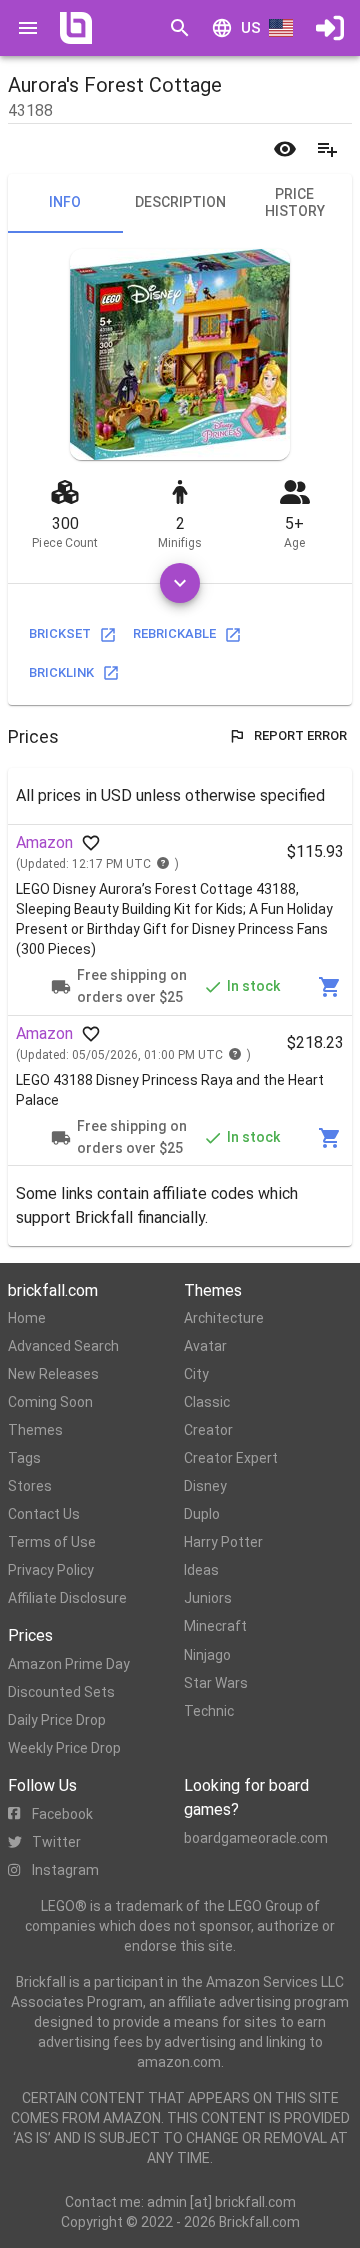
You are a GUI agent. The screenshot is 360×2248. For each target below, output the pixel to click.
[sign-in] (330, 28)
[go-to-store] (330, 987)
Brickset (60, 633)
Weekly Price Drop (64, 1748)
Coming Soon (50, 1402)
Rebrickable (174, 633)
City (196, 1374)
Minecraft (215, 1626)
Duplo (202, 1514)
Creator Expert (231, 1458)
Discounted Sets (61, 1692)
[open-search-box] (180, 28)
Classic (207, 1402)
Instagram (65, 1870)
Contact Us (44, 1514)
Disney (205, 1486)
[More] (180, 583)
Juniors (208, 1598)
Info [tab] (65, 202)
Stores (30, 1486)
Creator (208, 1430)
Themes (35, 1430)
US (251, 28)
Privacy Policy (51, 1570)
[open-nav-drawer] (28, 28)
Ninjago (207, 1655)
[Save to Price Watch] (285, 149)
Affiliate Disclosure (67, 1598)
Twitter (56, 1842)
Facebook (62, 1814)
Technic (209, 1711)
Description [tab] (180, 202)
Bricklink (61, 672)
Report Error (300, 735)
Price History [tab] (295, 203)
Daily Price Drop (57, 1720)
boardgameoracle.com (256, 1838)
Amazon (44, 842)
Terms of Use (52, 1542)
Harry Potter (223, 1542)
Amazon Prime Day (69, 1664)
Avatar (205, 1346)
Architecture (224, 1318)
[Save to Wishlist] (327, 149)
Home (27, 1318)
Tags (24, 1458)
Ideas (201, 1570)
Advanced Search (63, 1346)
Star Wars (216, 1683)
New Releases (53, 1374)
